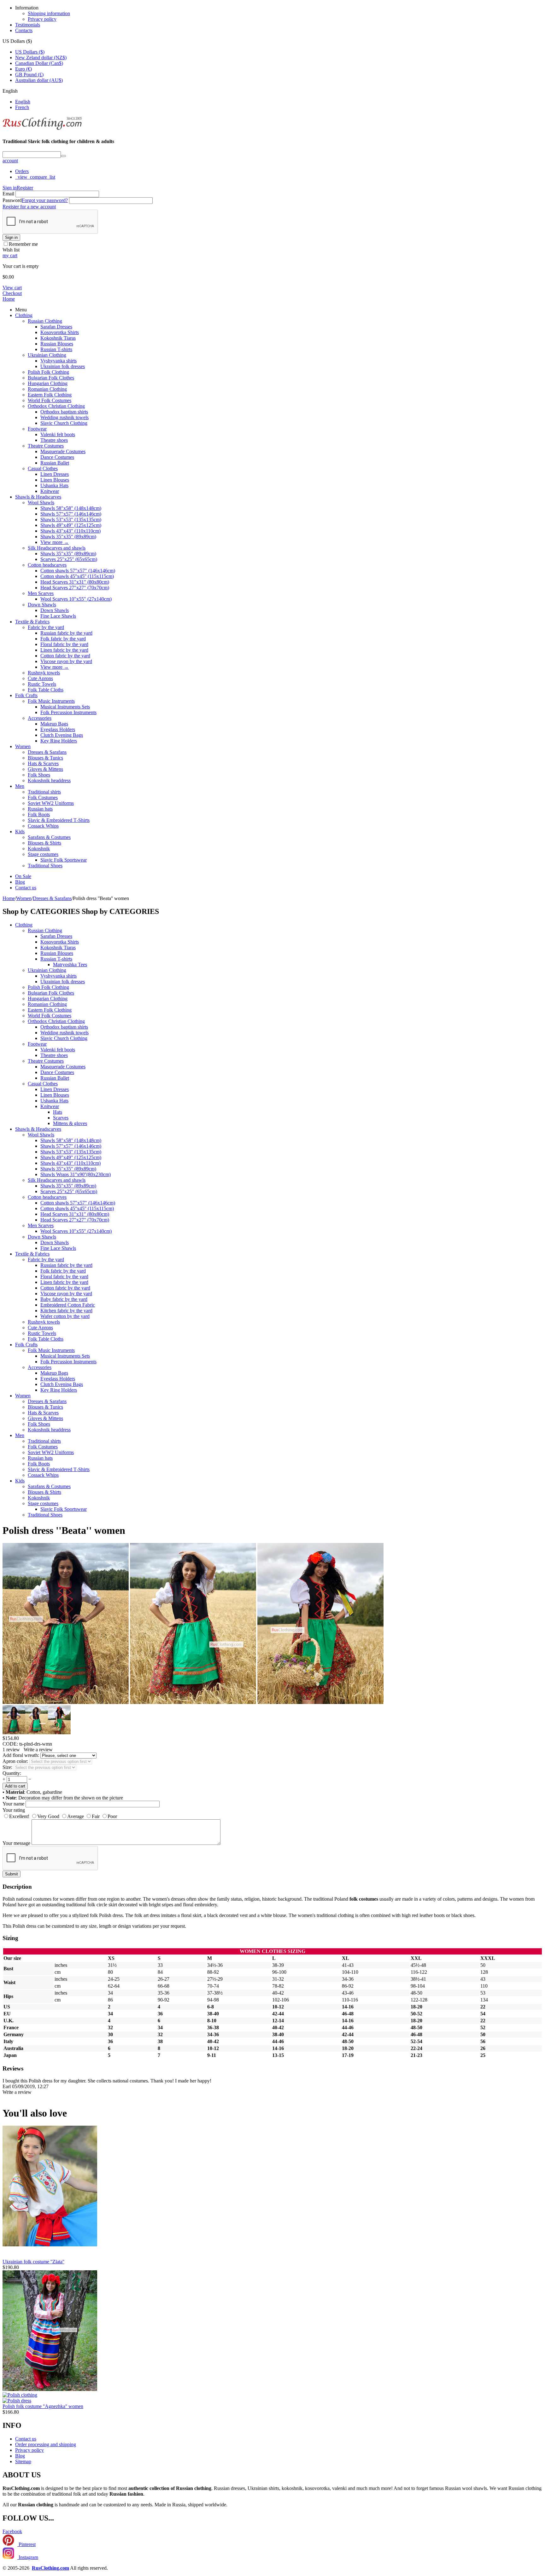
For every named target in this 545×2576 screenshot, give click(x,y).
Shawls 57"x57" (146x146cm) (71, 514)
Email (8, 194)
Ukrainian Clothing (47, 355)
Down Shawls (42, 605)
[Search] (63, 156)
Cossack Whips (43, 826)
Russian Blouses (57, 344)
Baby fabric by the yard (64, 1299)
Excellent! (19, 1816)
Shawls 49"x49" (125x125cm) (71, 525)
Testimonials (28, 25)
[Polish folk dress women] (66, 1702)
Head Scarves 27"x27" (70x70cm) (75, 588)
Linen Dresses (55, 474)
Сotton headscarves (47, 565)
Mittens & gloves (70, 1123)
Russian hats (40, 809)
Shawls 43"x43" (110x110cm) (70, 531)
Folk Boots (39, 814)
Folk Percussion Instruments (68, 712)
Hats (58, 1112)
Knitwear (50, 491)
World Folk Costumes (50, 400)
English (23, 102)
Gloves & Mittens (45, 769)
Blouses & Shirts (44, 843)
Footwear (37, 429)
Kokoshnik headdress (49, 780)
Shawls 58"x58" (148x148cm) (71, 508)
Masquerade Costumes (63, 451)
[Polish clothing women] (320, 1702)
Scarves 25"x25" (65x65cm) (69, 559)
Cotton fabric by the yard (65, 656)
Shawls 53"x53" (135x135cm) (71, 520)
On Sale (23, 876)
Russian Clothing (45, 321)
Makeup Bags (54, 724)
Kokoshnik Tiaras (58, 338)
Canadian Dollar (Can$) (39, 63)
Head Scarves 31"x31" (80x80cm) (75, 582)
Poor (112, 1816)
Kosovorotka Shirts (60, 332)
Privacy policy (42, 19)
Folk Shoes (39, 775)
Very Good (48, 1816)
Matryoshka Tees (70, 965)
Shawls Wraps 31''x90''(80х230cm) (76, 1174)
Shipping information (49, 13)
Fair (96, 1816)
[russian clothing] (42, 129)
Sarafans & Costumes (49, 837)
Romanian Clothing (47, 389)
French (22, 107)
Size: (7, 1767)
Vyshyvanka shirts (59, 361)
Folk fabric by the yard (63, 639)
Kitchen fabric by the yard (66, 1311)
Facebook (12, 2531)
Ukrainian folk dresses (63, 366)
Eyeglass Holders (58, 729)
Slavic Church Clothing (64, 423)
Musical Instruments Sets (65, 707)
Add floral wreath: (21, 1755)
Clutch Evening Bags (62, 735)
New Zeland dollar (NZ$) (41, 58)
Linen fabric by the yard (64, 650)
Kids (20, 832)
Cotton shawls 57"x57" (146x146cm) (78, 571)
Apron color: (15, 1761)
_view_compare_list (35, 177)
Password (12, 200)
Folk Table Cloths (46, 690)
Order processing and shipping (46, 2444)
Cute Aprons (40, 678)
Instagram (28, 2557)
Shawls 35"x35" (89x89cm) (68, 537)
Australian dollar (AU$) (39, 80)
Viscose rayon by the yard (66, 661)
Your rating (14, 1810)
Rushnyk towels (44, 673)
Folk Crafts (26, 695)
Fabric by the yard (46, 627)
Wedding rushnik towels (64, 417)
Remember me (23, 244)
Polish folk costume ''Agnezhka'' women (43, 2406)
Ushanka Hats (54, 485)
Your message (16, 1843)
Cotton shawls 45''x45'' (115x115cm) (77, 576)
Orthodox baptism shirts (64, 412)
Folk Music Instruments (51, 701)
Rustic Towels (42, 684)
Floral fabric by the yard (64, 644)
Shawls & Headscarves (38, 497)
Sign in (10, 188)
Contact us (26, 888)
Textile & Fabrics (32, 622)
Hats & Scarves (43, 763)
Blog (20, 882)
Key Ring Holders (59, 741)
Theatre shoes (54, 440)
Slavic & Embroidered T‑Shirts (59, 820)
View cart (12, 288)
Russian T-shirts (56, 349)
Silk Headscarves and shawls (57, 548)
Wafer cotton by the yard (65, 1316)
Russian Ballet (55, 463)
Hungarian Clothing (48, 383)
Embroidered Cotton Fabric (68, 1305)
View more (55, 542)
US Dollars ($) (30, 52)
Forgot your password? (45, 200)
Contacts (24, 30)
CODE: (10, 1744)
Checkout (12, 293)
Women (23, 746)
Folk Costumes (43, 797)
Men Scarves (41, 593)
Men (20, 786)
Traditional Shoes (45, 866)
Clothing (24, 315)
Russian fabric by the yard (66, 633)
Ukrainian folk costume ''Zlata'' (33, 2262)
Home (9, 299)
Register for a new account (29, 207)
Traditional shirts (44, 792)
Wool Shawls (41, 502)
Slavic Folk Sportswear (64, 860)
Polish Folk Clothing (48, 372)
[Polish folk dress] (193, 1702)
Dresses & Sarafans (47, 752)
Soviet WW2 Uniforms (51, 803)
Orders (22, 171)
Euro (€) (23, 69)
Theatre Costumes (46, 446)
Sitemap (23, 2461)
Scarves (61, 1118)
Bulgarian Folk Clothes (51, 378)
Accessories (40, 718)
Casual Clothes (43, 468)
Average (76, 1816)
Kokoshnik (39, 849)
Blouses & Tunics (45, 758)
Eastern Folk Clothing (50, 395)
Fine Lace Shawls (58, 616)
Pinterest (26, 2544)
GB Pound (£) (29, 75)
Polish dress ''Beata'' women (64, 1530)
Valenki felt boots (58, 434)
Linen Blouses (55, 480)
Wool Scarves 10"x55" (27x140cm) (76, 599)
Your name (13, 1804)
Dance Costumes (57, 457)
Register (25, 188)
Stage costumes (43, 854)
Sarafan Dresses (56, 327)
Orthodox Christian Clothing (56, 406)
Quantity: (12, 1773)
